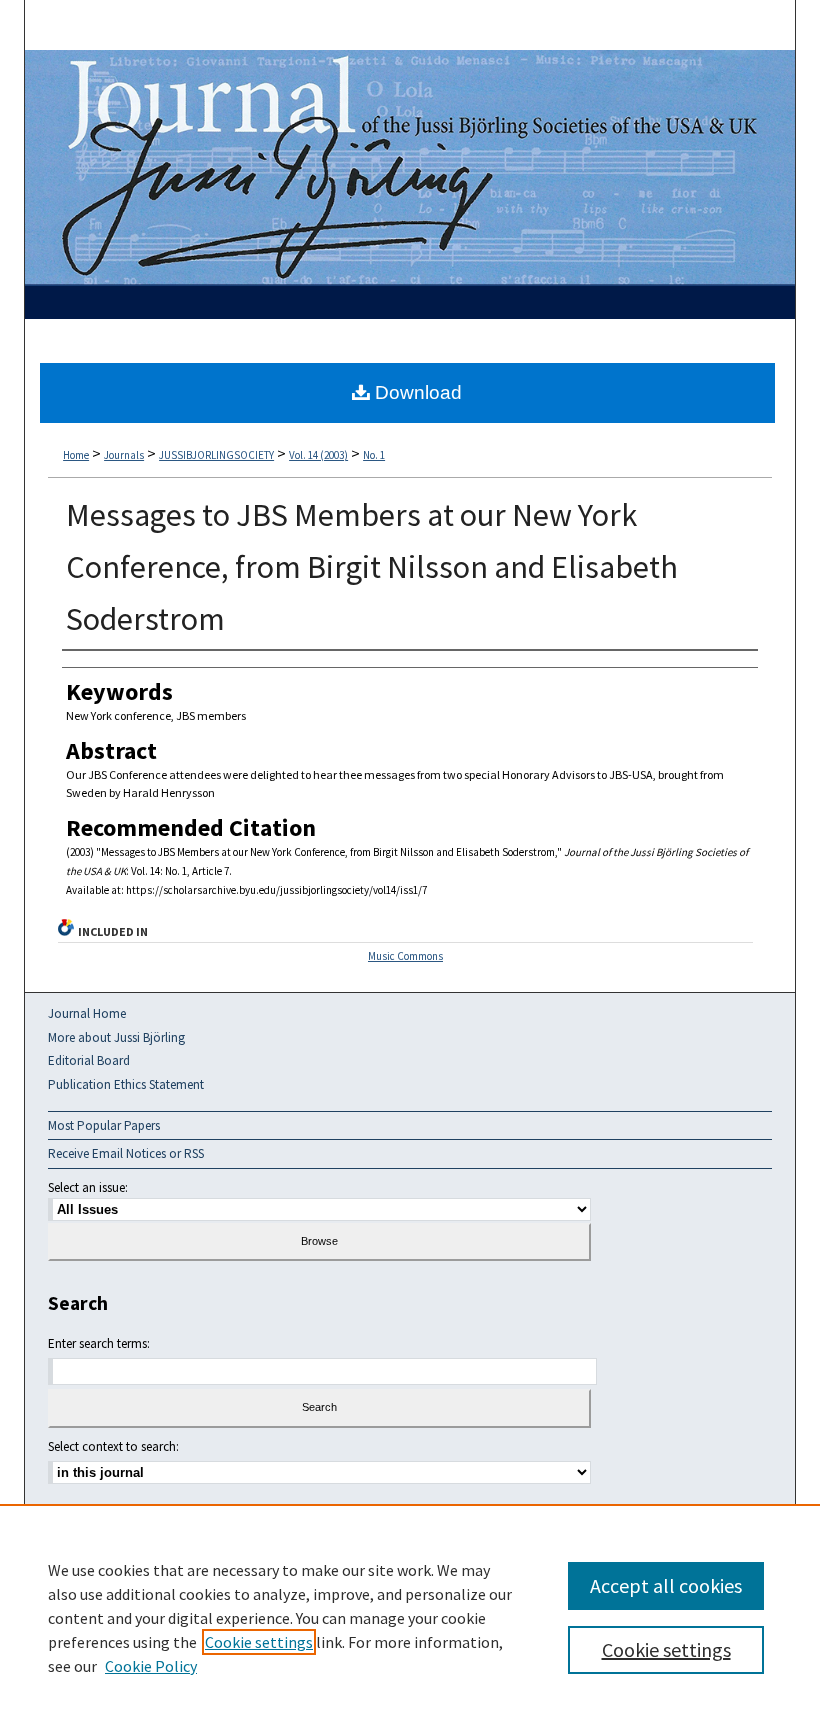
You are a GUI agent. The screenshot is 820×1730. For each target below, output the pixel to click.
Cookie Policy (151, 1666)
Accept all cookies (666, 1585)
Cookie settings (259, 1642)
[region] (410, 1617)
